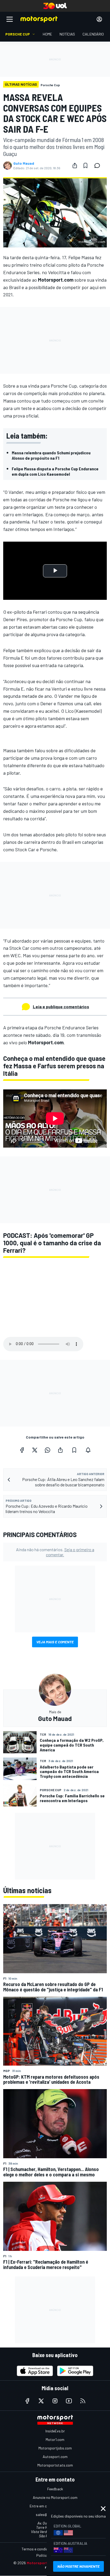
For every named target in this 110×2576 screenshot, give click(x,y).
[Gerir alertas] (88, 1450)
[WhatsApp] (48, 1450)
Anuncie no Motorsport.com (55, 2497)
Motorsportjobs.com (55, 2448)
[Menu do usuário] (99, 19)
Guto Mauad (24, 163)
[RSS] (83, 2401)
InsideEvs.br (55, 2431)
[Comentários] (99, 166)
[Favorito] (85, 166)
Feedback (55, 2489)
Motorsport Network (45, 2563)
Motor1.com (55, 2439)
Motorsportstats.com (55, 2465)
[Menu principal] (10, 19)
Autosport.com (55, 2457)
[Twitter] (35, 1450)
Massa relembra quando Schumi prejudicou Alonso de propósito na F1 (51, 455)
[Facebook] (22, 1450)
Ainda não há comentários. (55, 1552)
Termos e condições (38, 2549)
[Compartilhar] (75, 166)
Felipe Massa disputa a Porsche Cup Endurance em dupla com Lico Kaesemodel (55, 471)
